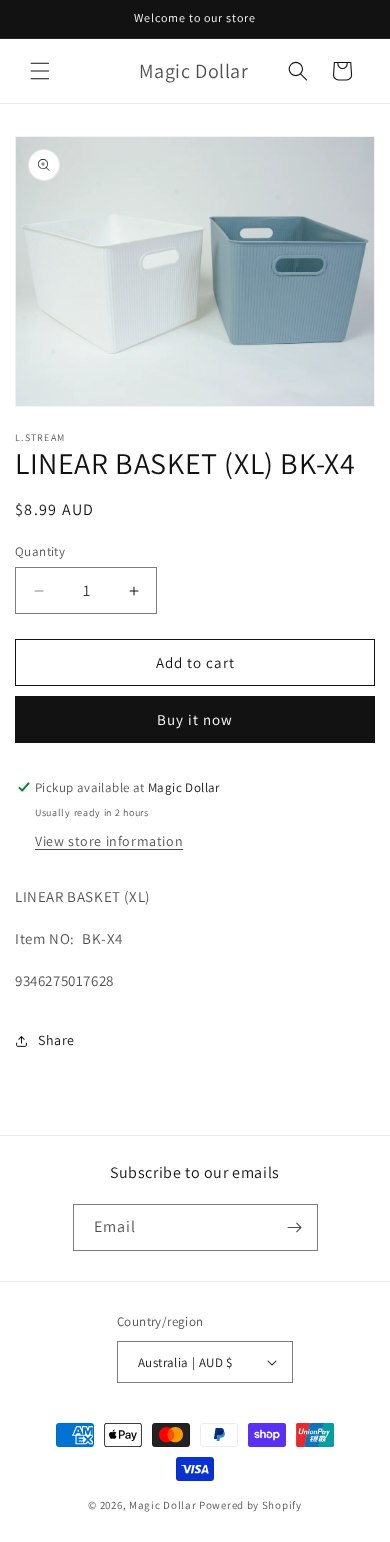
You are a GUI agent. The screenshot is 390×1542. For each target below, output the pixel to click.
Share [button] (56, 1040)
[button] (40, 71)
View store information (109, 841)
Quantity (40, 551)
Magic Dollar (162, 1505)
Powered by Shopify (250, 1505)
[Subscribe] (295, 1227)
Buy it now (195, 719)
